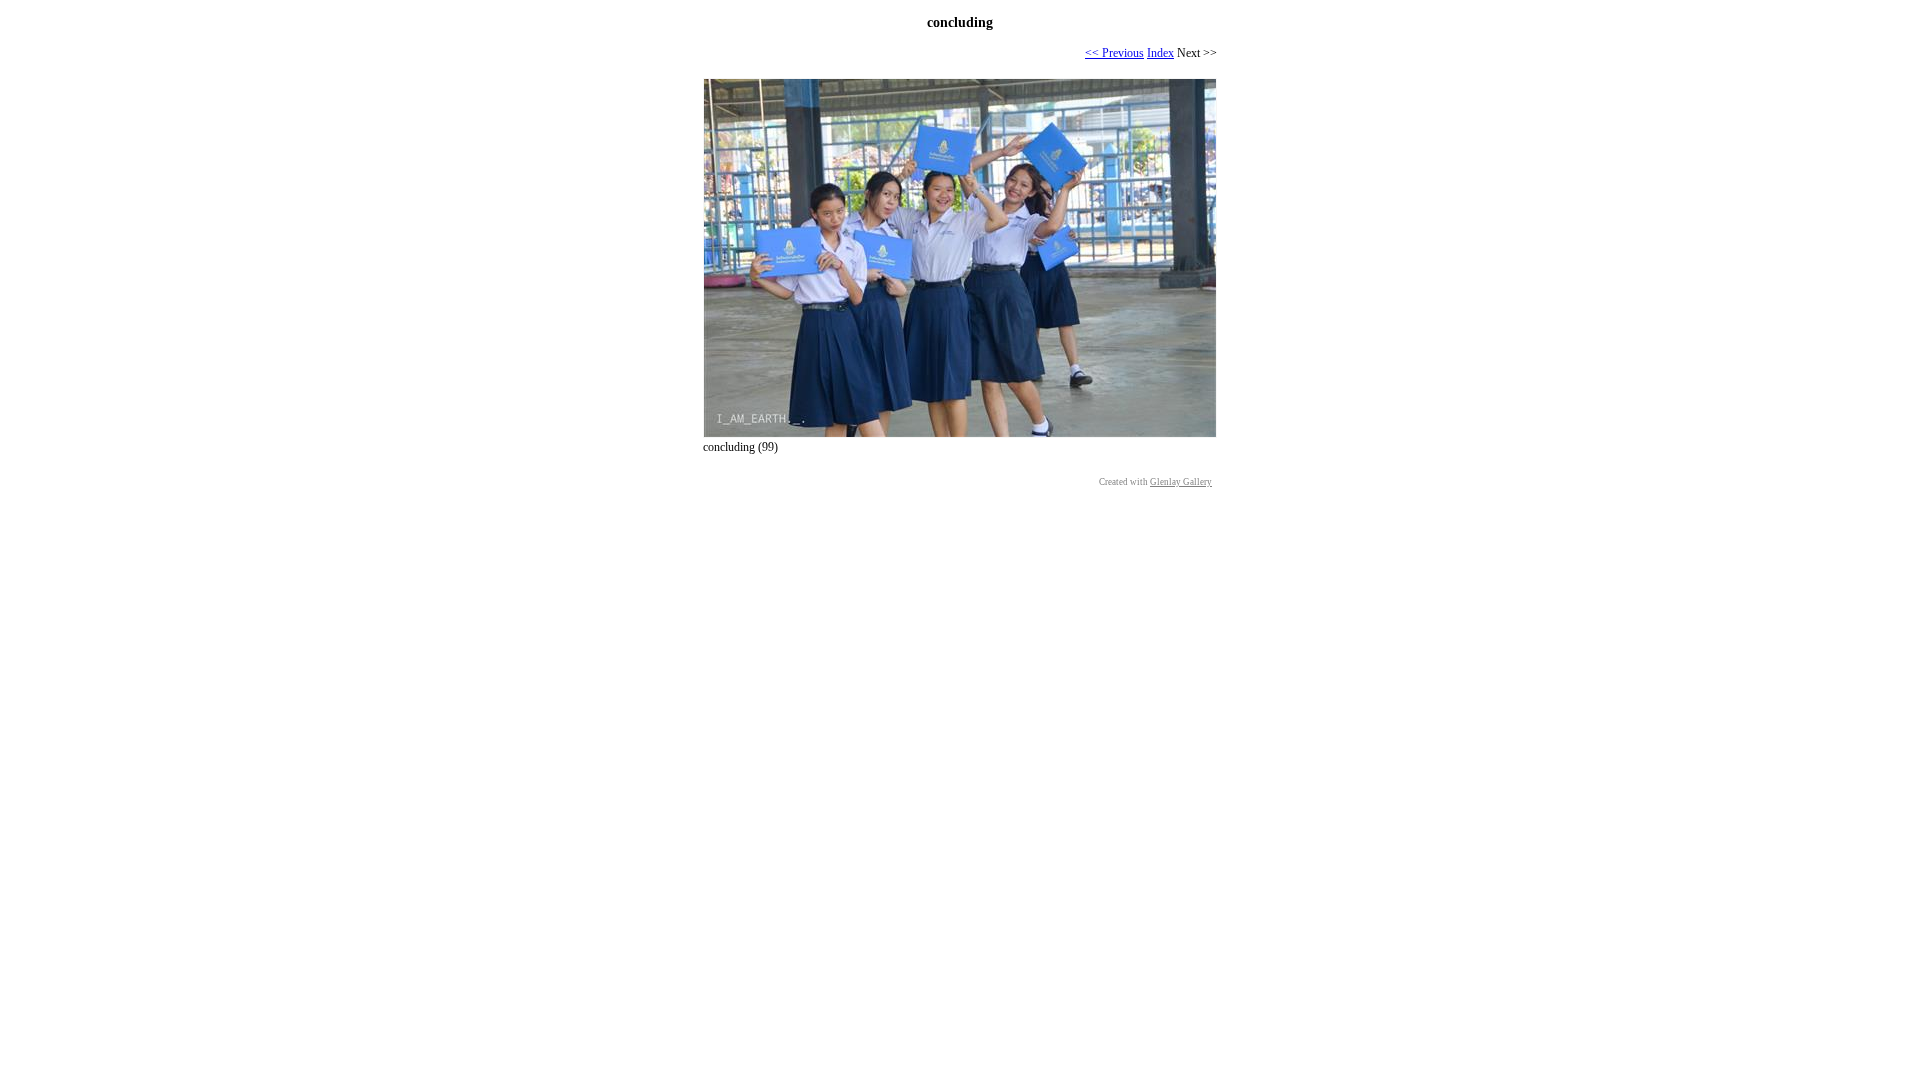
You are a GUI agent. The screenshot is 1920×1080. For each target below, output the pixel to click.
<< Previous (1114, 53)
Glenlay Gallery (1181, 482)
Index (1160, 53)
